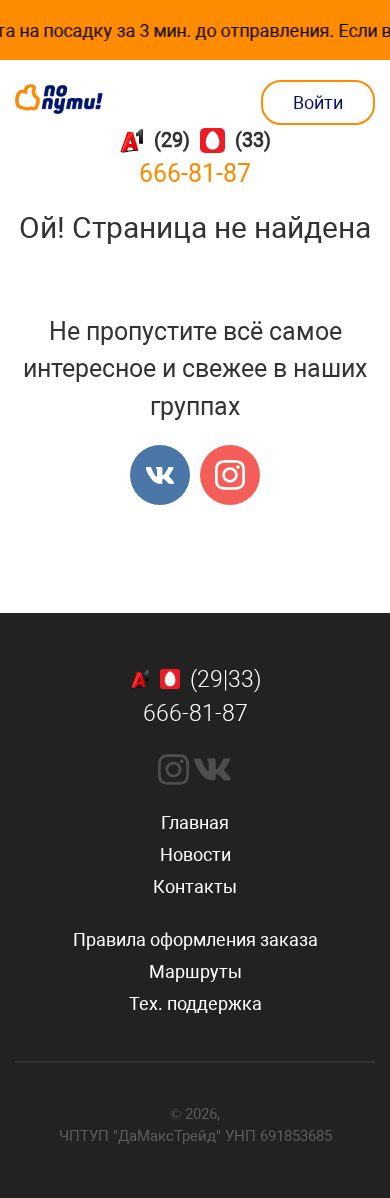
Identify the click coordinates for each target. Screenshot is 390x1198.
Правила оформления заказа (195, 939)
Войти (318, 102)
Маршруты (195, 971)
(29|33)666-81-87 (202, 697)
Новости (195, 854)
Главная (195, 822)
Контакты (195, 886)
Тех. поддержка (195, 1003)
